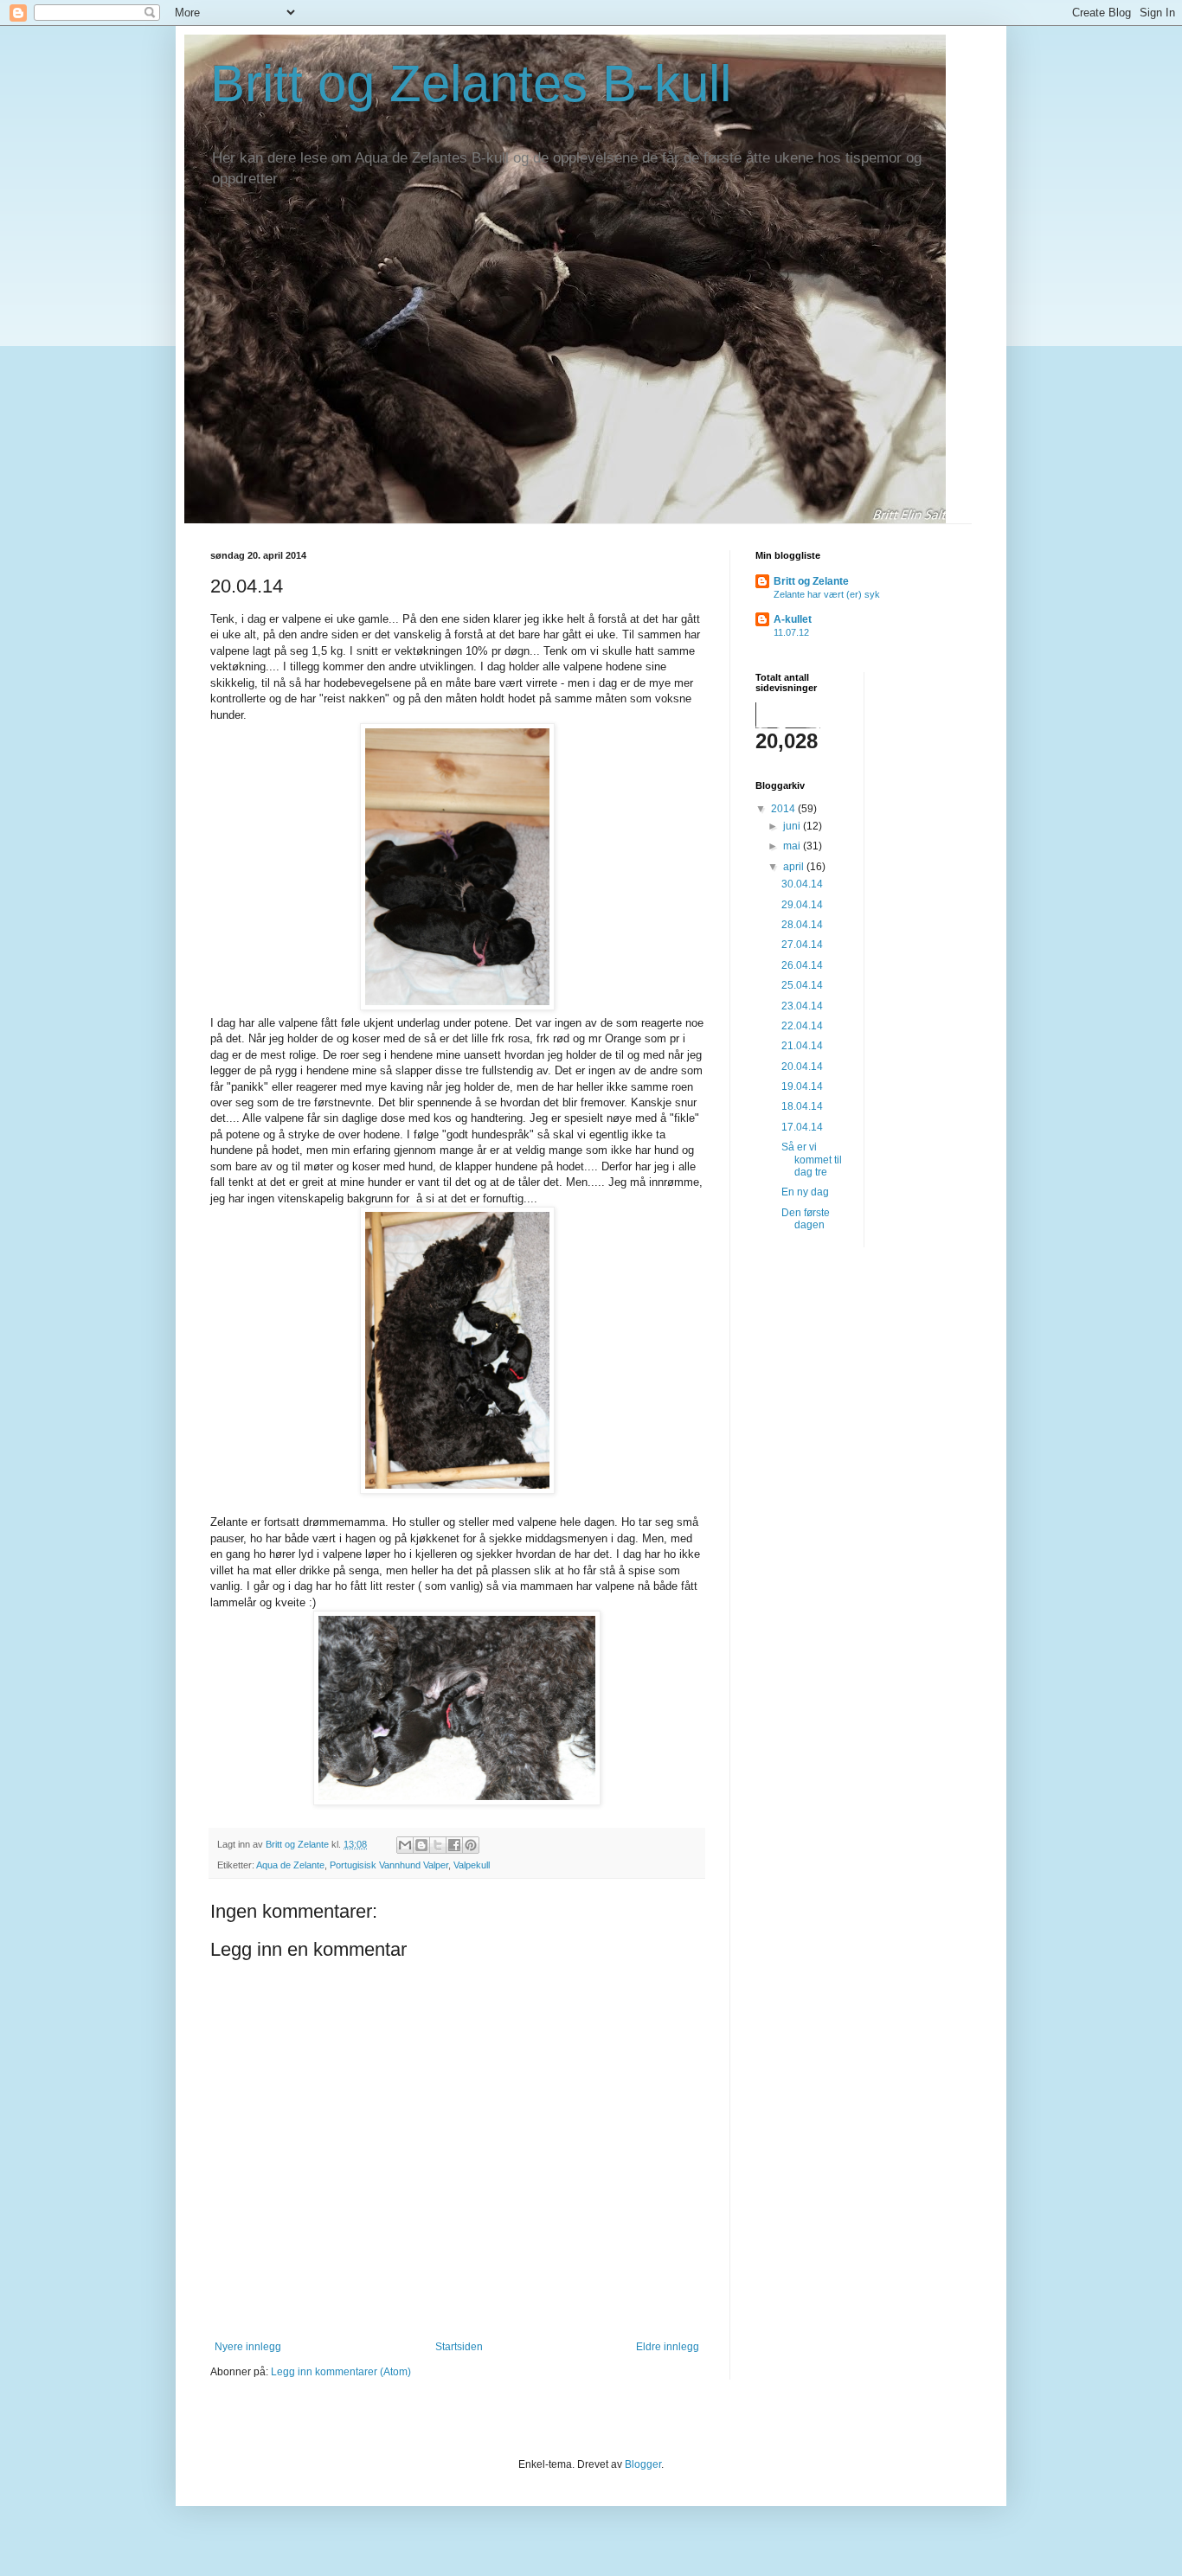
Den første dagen (806, 1219)
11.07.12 (791, 632)
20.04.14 (802, 1067)
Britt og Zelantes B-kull (471, 83)
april (795, 867)
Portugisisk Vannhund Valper (389, 1865)
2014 (784, 809)
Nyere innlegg (248, 2347)
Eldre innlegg (668, 2347)
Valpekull (472, 1865)
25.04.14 (802, 985)
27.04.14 (802, 945)
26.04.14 (802, 965)
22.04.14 (802, 1026)
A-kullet (793, 619)
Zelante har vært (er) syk (827, 594)
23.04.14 (802, 1006)
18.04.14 (802, 1106)
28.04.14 (802, 925)
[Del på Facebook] (454, 1845)
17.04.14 (802, 1127)
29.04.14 (802, 905)
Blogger (643, 2464)
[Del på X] (438, 1845)
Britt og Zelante (811, 581)
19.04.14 (802, 1086)
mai (793, 846)
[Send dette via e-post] (405, 1845)
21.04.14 (802, 1046)
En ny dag (805, 1192)
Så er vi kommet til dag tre (812, 1160)
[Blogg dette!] (421, 1845)
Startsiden (459, 2347)
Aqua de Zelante (290, 1865)
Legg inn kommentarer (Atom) (341, 2372)
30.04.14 (802, 884)
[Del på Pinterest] (471, 1845)
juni (793, 826)
